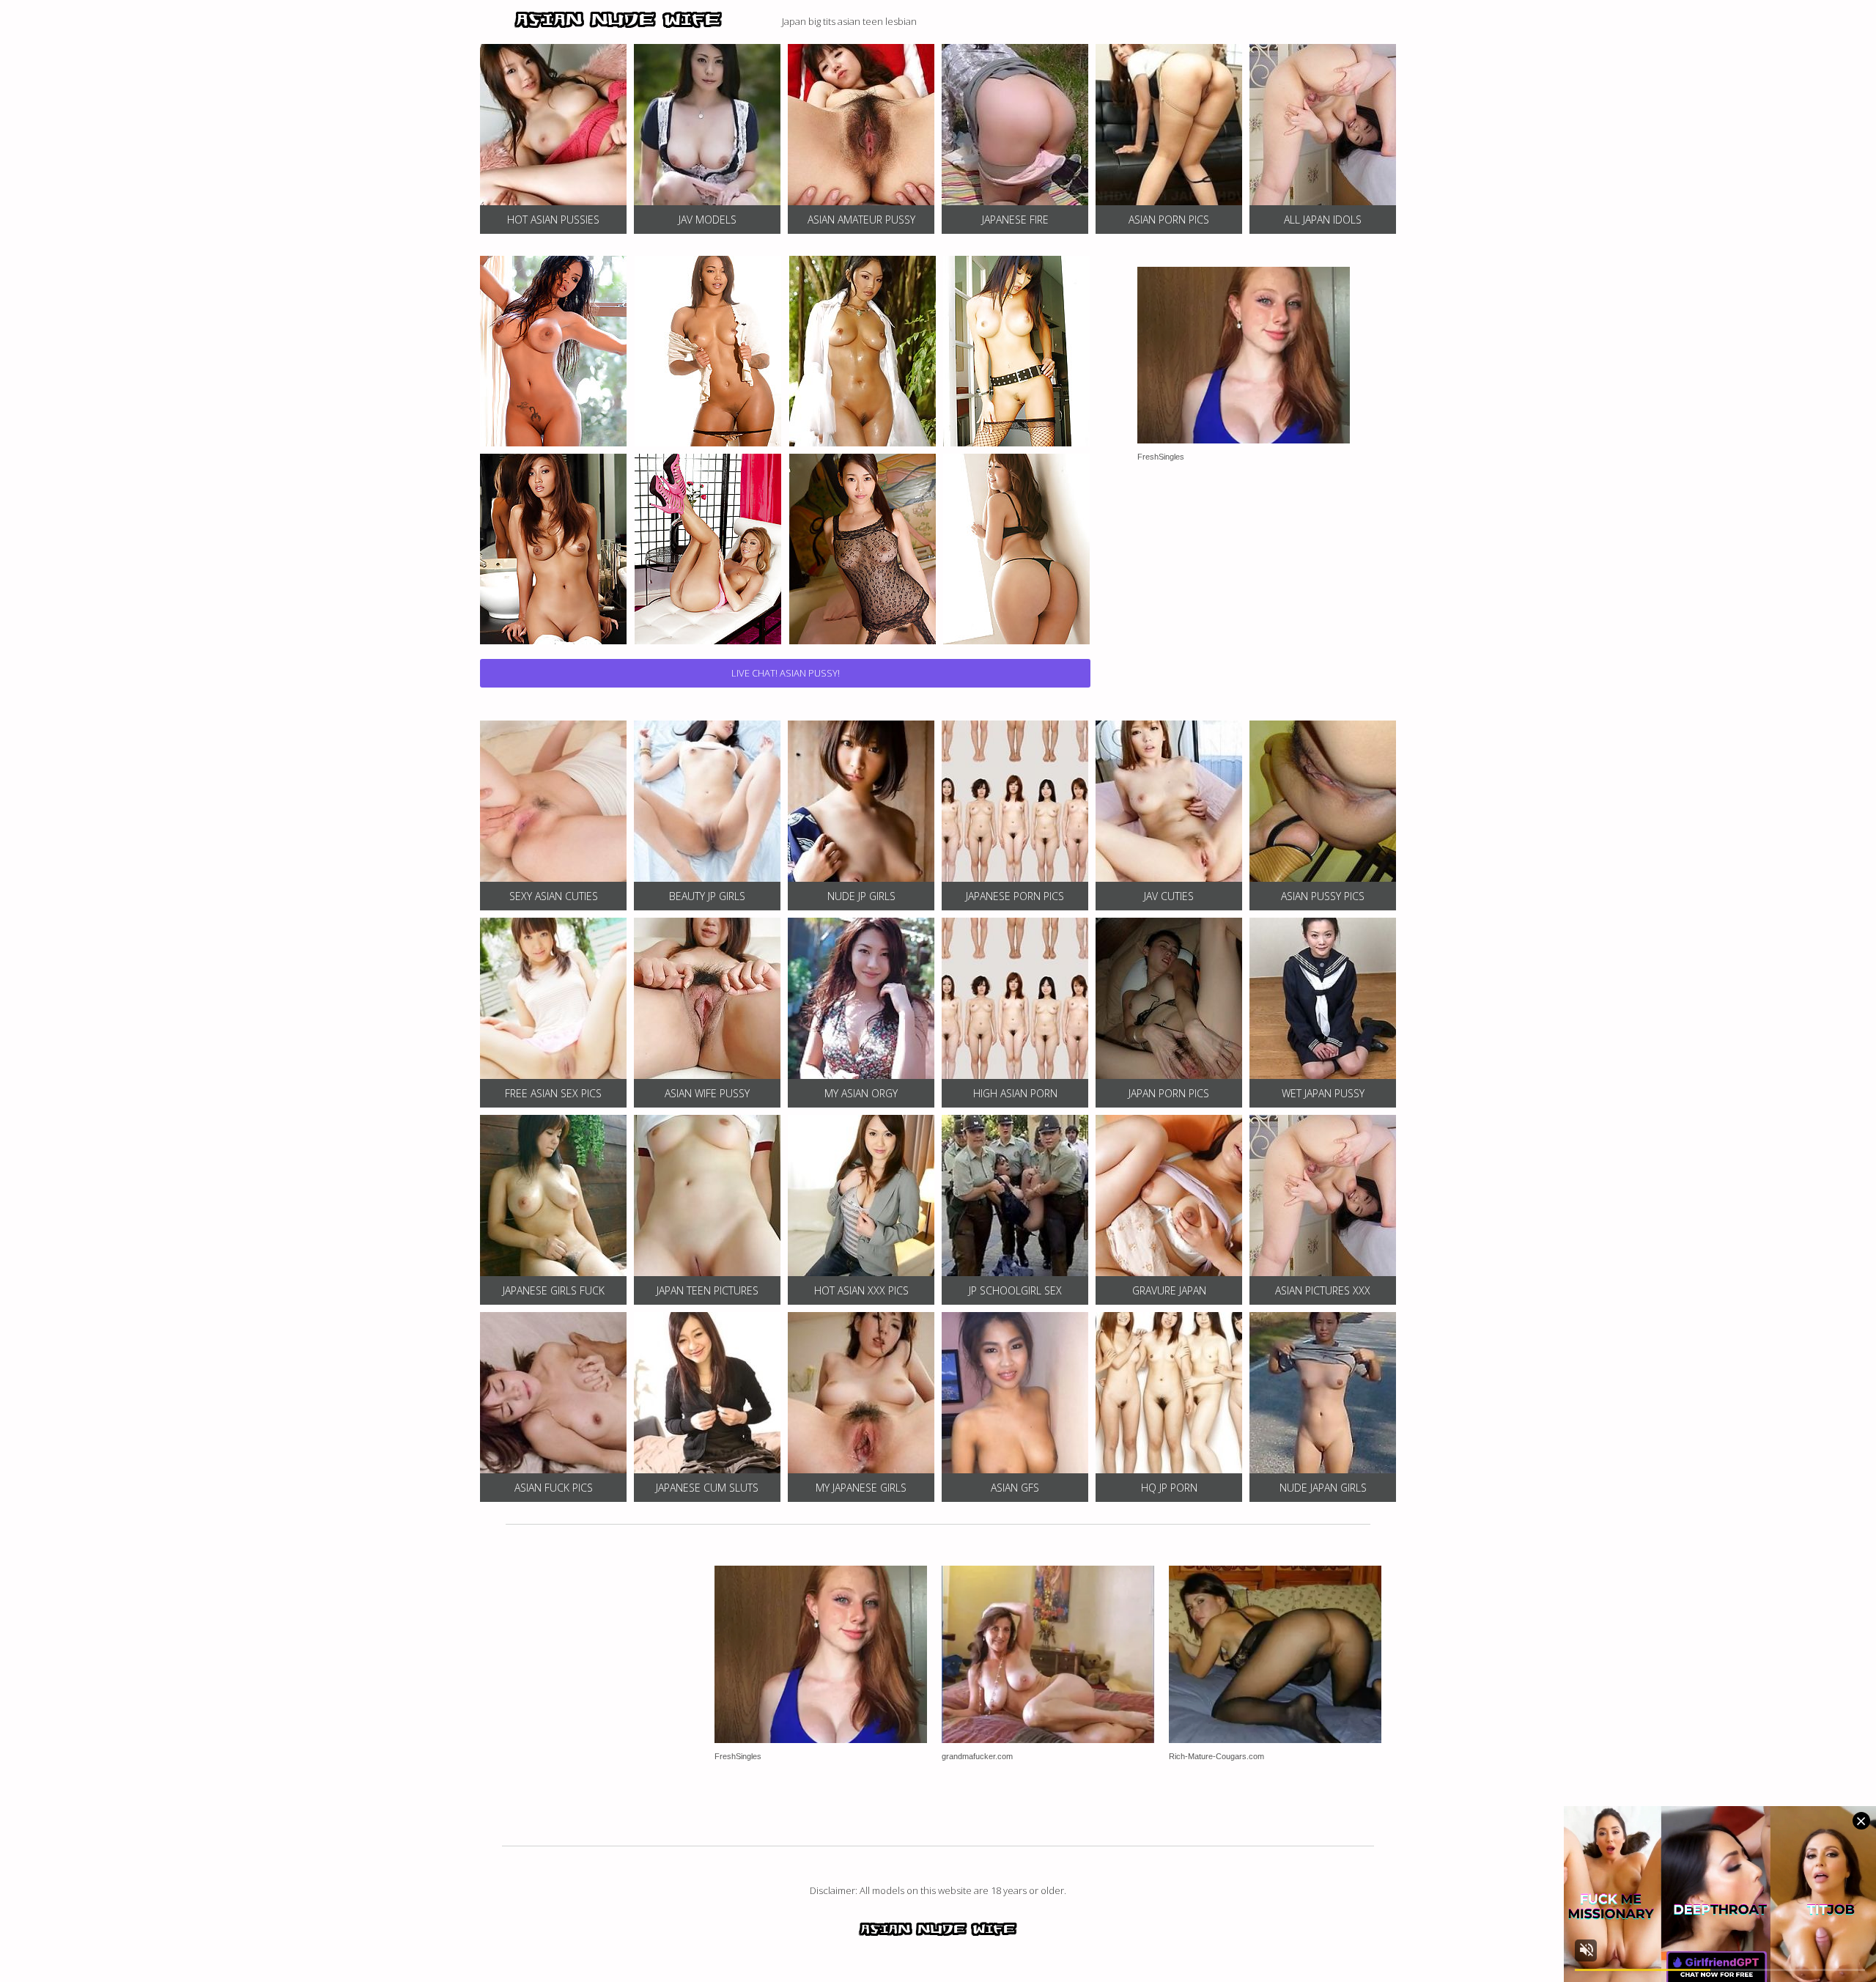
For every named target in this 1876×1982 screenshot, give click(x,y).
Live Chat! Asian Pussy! (786, 673)
